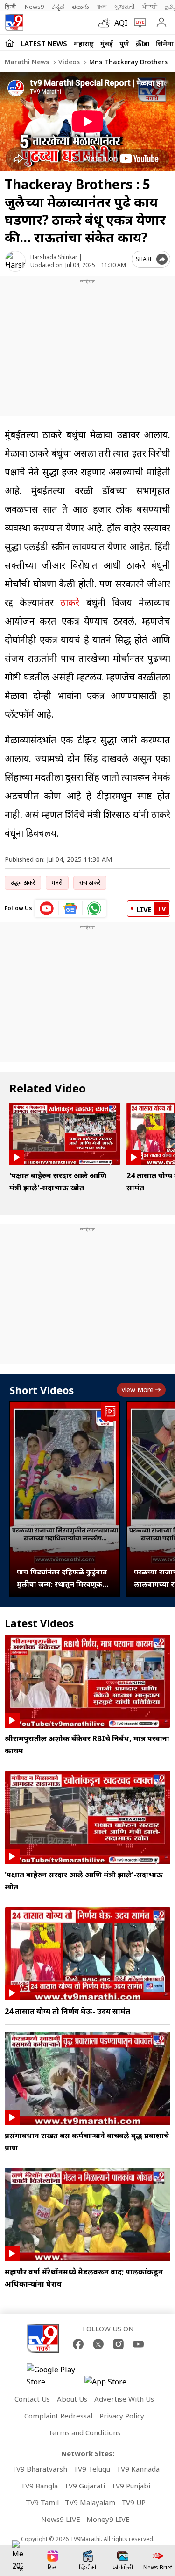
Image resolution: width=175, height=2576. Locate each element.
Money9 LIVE (108, 2519)
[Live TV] (138, 23)
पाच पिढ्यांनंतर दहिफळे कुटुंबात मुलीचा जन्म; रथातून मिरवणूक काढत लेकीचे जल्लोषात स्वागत (62, 1578)
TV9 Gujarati (84, 2486)
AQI (121, 23)
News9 (34, 7)
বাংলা (102, 7)
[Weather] (106, 23)
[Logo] (14, 23)
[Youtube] (138, 2344)
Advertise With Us (124, 2399)
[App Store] (112, 2384)
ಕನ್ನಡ (58, 7)
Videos (68, 62)
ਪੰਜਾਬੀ (150, 7)
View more (137, 1390)
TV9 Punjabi (131, 2486)
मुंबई (107, 43)
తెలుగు (80, 7)
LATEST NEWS (44, 43)
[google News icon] (71, 908)
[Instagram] (118, 2344)
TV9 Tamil (42, 2502)
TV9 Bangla (39, 2486)
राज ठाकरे (90, 883)
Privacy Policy (122, 2416)
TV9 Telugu (92, 2469)
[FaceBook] (78, 2344)
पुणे (124, 43)
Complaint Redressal (58, 2416)
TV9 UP (133, 2502)
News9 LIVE (61, 2519)
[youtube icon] (47, 908)
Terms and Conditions (84, 2432)
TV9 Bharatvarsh (39, 2469)
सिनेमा (165, 43)
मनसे (57, 883)
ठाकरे (70, 602)
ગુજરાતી (125, 7)
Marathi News (27, 62)
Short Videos (42, 1390)
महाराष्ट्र (84, 43)
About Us (72, 2399)
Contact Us (32, 2399)
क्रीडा (143, 43)
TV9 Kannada (138, 2469)
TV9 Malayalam (90, 2502)
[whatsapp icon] (94, 908)
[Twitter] (98, 2344)
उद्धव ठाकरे (23, 883)
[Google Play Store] (55, 2376)
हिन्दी (11, 7)
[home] (10, 43)
